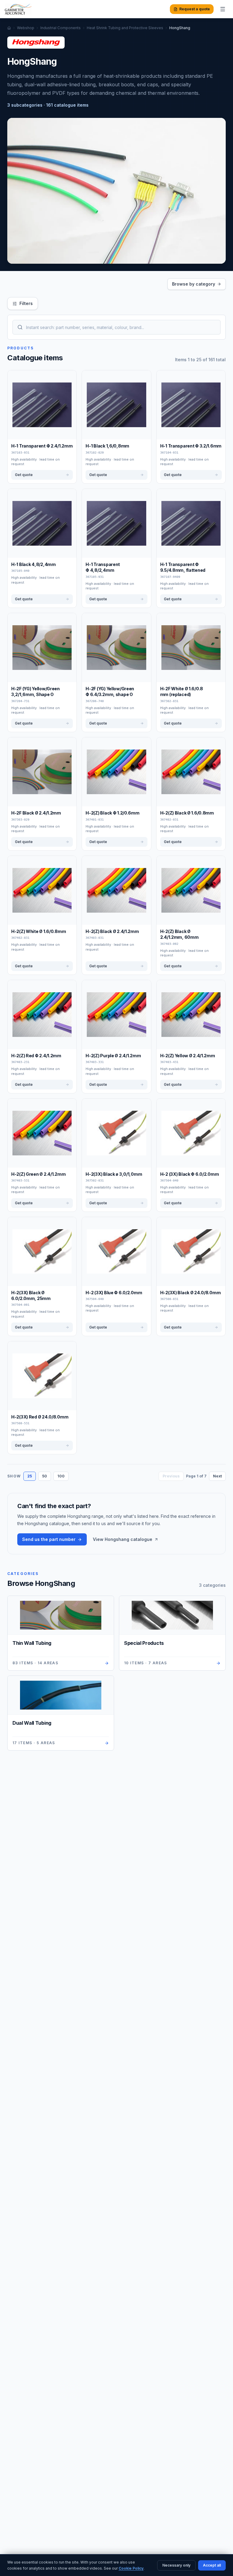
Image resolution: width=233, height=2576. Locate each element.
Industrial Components (61, 28)
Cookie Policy (131, 2568)
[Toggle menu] (223, 9)
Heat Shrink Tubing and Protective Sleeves (125, 28)
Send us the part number (49, 1539)
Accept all (212, 2565)
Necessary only (176, 2565)
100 (61, 1476)
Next (217, 1476)
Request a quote (195, 9)
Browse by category (194, 284)
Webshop (26, 28)
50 (45, 1476)
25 (30, 1476)
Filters (26, 303)
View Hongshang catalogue (123, 1539)
